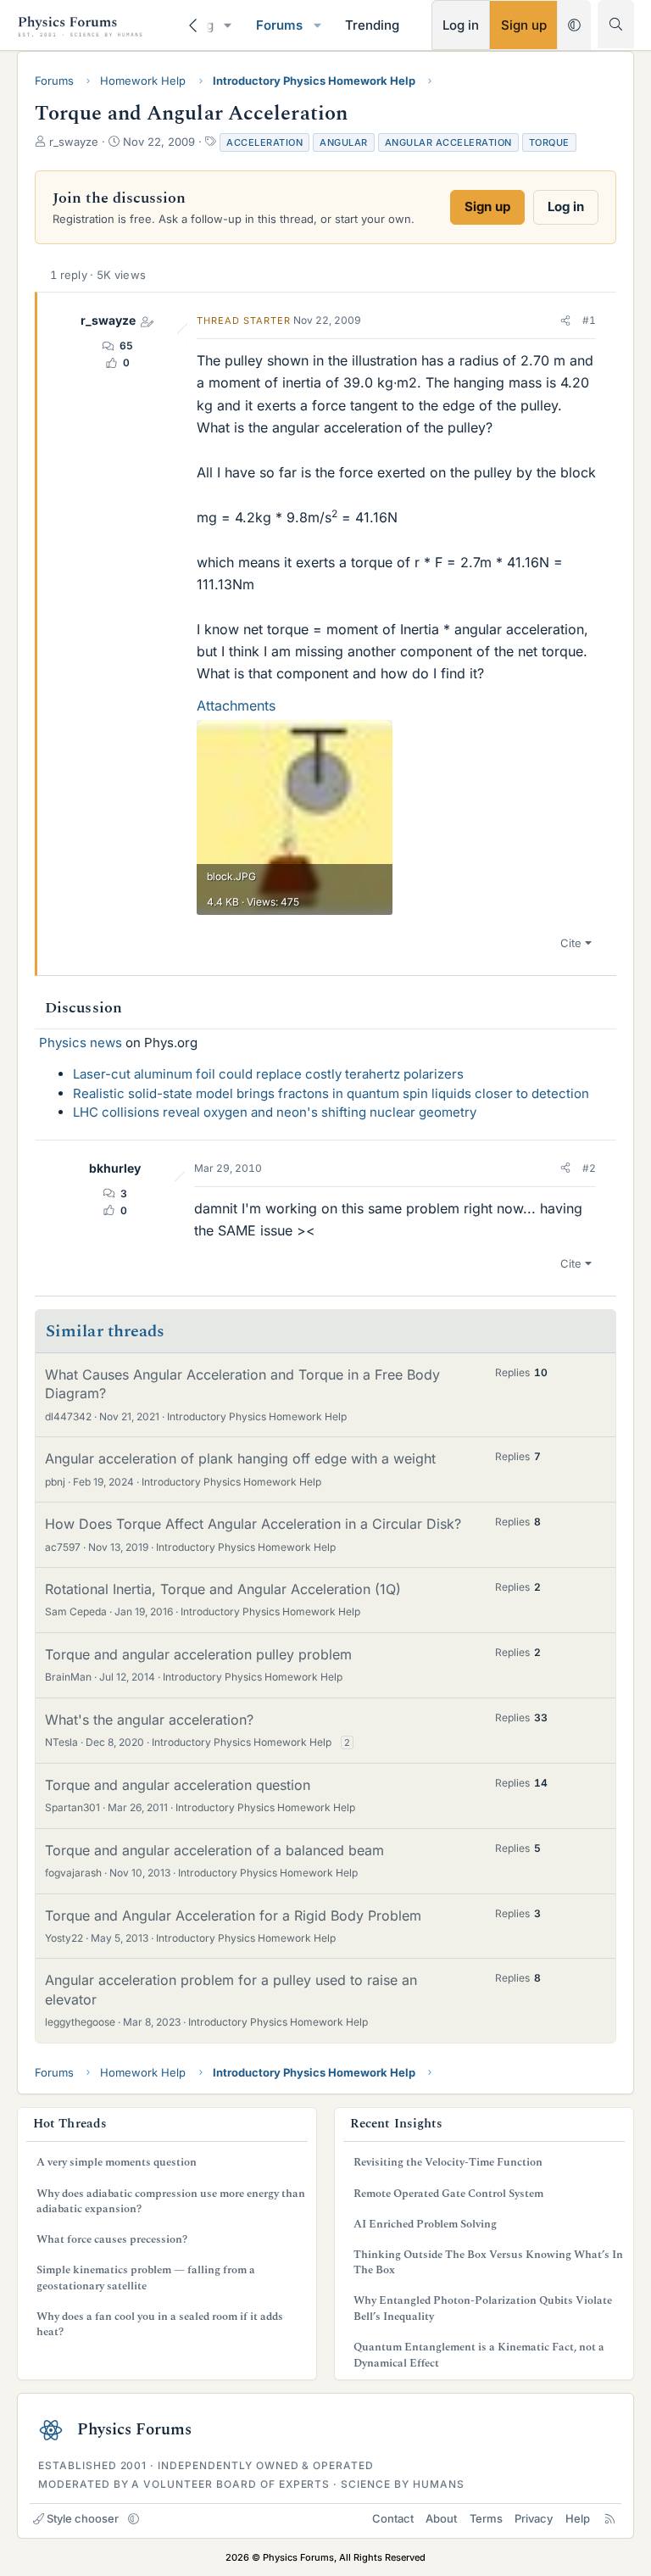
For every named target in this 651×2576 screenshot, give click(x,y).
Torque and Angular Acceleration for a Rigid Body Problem (233, 1915)
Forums (279, 25)
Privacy (534, 2518)
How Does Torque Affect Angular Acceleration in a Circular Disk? (253, 1524)
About (441, 2518)
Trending (372, 25)
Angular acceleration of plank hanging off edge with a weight (240, 1458)
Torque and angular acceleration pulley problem (198, 1654)
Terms (486, 2518)
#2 (589, 1168)
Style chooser (83, 2518)
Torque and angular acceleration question (178, 1785)
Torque (549, 142)
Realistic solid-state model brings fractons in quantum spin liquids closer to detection (331, 1093)
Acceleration (264, 142)
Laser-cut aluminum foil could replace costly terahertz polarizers (268, 1074)
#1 (589, 320)
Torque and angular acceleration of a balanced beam (214, 1850)
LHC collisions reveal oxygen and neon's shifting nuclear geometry (275, 1112)
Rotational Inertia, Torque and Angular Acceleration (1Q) (223, 1589)
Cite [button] (571, 943)
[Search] (616, 24)
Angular (344, 142)
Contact (393, 2518)
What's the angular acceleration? (149, 1720)
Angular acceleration (448, 142)
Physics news (81, 1043)
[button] (228, 25)
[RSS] (610, 2518)
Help (578, 2518)
